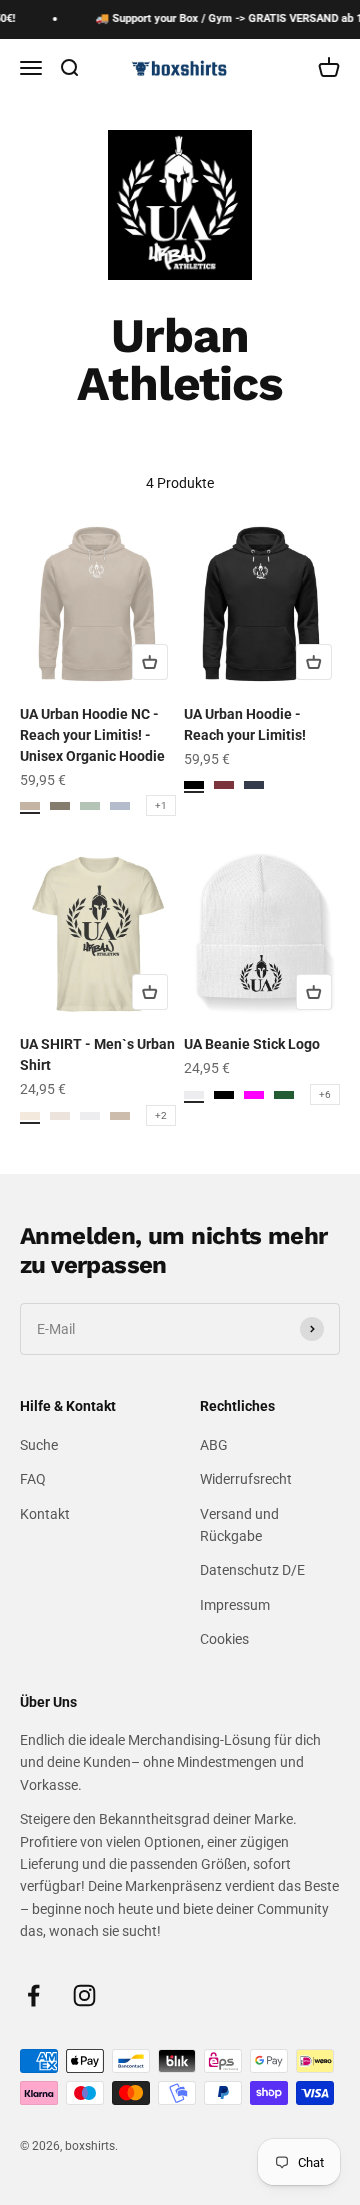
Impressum (235, 1605)
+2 (161, 1115)
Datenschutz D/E (252, 1570)
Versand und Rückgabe (239, 1525)
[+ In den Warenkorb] (150, 662)
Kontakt (45, 1514)
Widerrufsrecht (246, 1479)
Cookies (224, 1639)
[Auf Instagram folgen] (84, 1995)
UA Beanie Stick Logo (252, 1044)
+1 (161, 805)
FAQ (33, 1479)
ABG (214, 1445)
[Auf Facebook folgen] (33, 1995)
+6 (325, 1094)
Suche (39, 1445)
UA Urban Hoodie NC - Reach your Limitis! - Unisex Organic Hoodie (92, 735)
